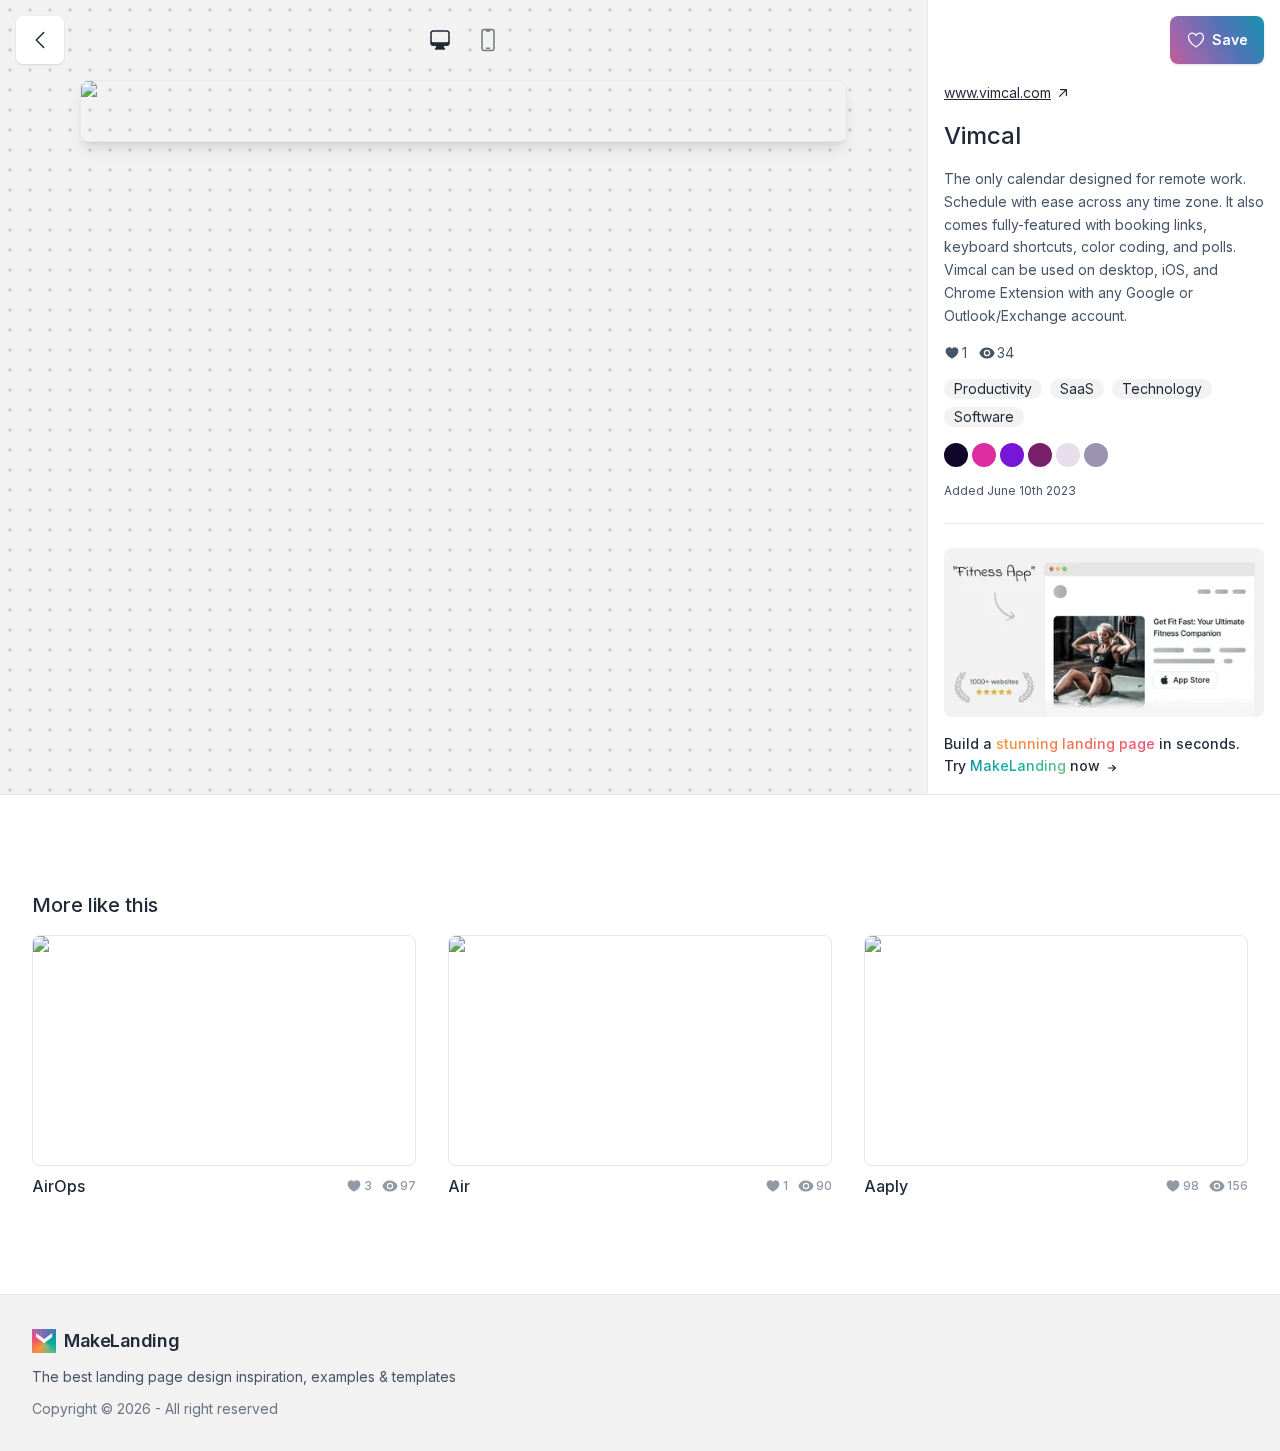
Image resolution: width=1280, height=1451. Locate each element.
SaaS (1077, 388)
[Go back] (40, 40)
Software (984, 416)
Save (1230, 39)
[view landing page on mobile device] (488, 40)
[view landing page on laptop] (440, 40)
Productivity (993, 388)
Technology (1162, 388)
